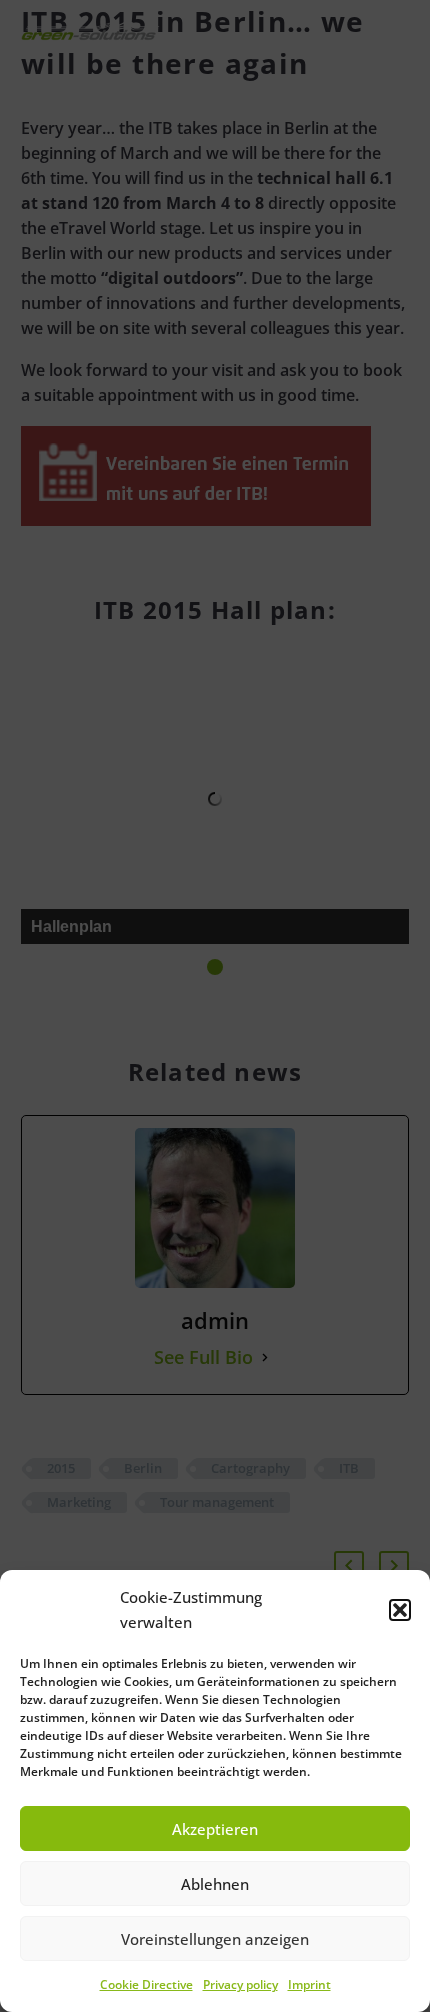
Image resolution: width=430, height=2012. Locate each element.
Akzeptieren (215, 1829)
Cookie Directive (146, 1984)
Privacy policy (240, 1984)
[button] (400, 1610)
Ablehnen (215, 1884)
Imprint (309, 1984)
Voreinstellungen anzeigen (215, 1939)
